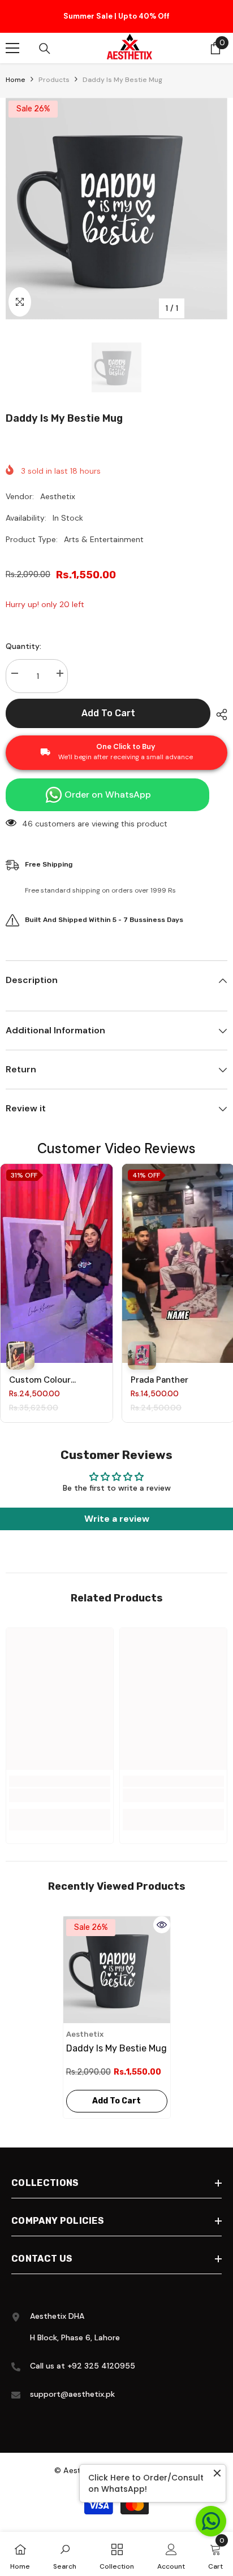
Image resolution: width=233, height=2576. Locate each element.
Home (16, 83)
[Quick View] (162, 1928)
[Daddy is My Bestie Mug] (117, 1973)
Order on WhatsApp (108, 798)
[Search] (45, 52)
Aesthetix (58, 500)
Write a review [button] (117, 1522)
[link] (60, 1799)
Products (54, 83)
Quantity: (23, 650)
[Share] (219, 718)
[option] (116, 18)
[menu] (12, 51)
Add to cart (108, 716)
